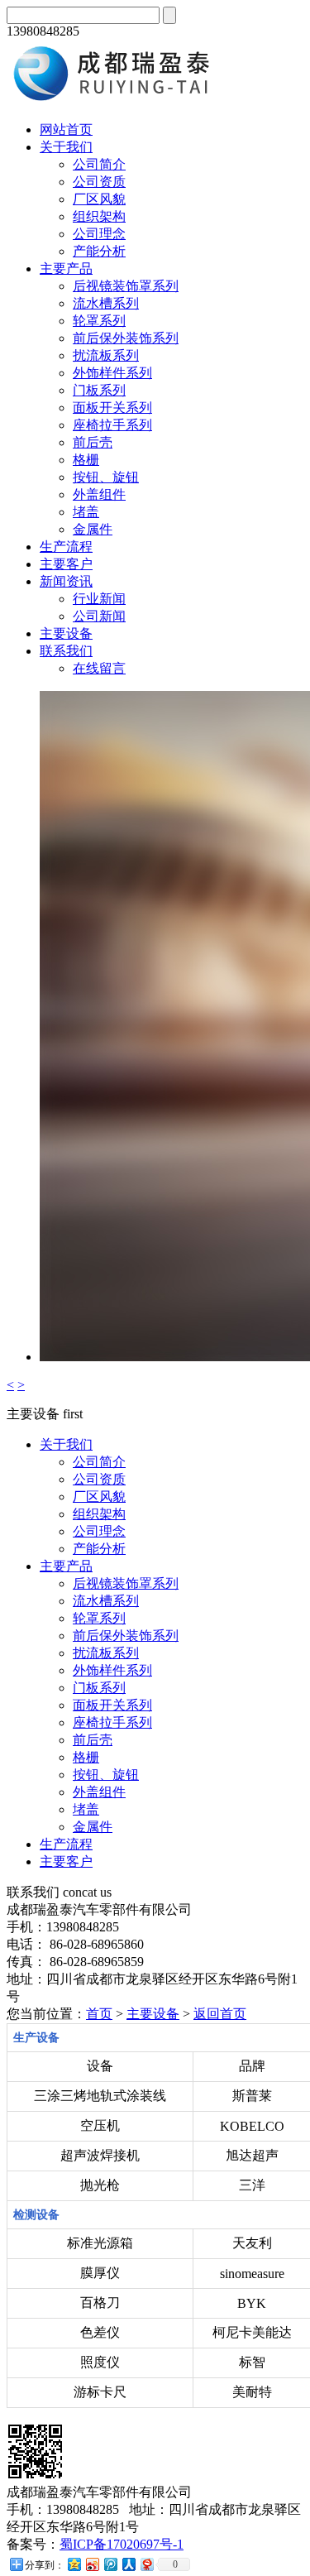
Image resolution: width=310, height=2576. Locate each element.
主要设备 (66, 633)
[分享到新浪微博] (92, 2564)
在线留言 (99, 668)
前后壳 (93, 442)
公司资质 (99, 182)
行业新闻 (99, 599)
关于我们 (66, 147)
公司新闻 (99, 616)
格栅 (86, 460)
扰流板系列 (106, 355)
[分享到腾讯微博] (110, 2564)
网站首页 (66, 130)
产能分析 (99, 251)
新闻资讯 (66, 581)
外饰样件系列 (112, 373)
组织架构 (99, 216)
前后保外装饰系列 (126, 338)
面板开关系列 (112, 408)
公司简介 (99, 164)
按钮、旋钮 (106, 477)
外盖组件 (99, 494)
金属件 (93, 529)
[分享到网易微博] (146, 2564)
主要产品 (66, 269)
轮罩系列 (99, 321)
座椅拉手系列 (112, 425)
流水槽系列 (106, 303)
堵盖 (86, 512)
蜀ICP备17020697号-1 (122, 2544)
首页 (99, 2014)
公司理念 (99, 234)
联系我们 (66, 651)
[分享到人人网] (128, 2564)
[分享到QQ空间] (74, 2564)
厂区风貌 (99, 199)
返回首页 (220, 2014)
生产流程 (66, 547)
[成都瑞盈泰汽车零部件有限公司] (118, 101)
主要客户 (66, 564)
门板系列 (99, 390)
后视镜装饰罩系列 (126, 286)
